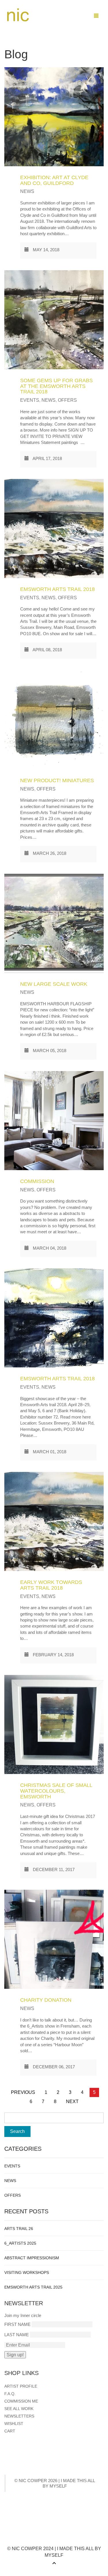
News (27, 191)
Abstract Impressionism (32, 2258)
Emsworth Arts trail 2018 (57, 1379)
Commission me (21, 2401)
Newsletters (19, 2416)
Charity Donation (46, 2000)
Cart (10, 2431)
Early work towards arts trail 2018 (51, 1585)
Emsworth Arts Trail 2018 (57, 589)
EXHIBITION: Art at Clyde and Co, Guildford (54, 180)
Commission (37, 1181)
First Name (17, 2324)
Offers (67, 400)
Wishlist (14, 2424)
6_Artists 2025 (20, 2243)
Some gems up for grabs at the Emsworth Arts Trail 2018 (56, 386)
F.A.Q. (10, 2394)
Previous (23, 2092)
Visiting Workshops (27, 2272)
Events (30, 400)
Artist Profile (21, 2386)
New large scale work (54, 984)
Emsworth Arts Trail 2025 (33, 2287)
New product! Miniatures (57, 780)
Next (72, 2101)
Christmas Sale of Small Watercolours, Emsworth (56, 1791)
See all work (19, 2409)
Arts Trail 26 (19, 2229)
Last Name (17, 2335)
